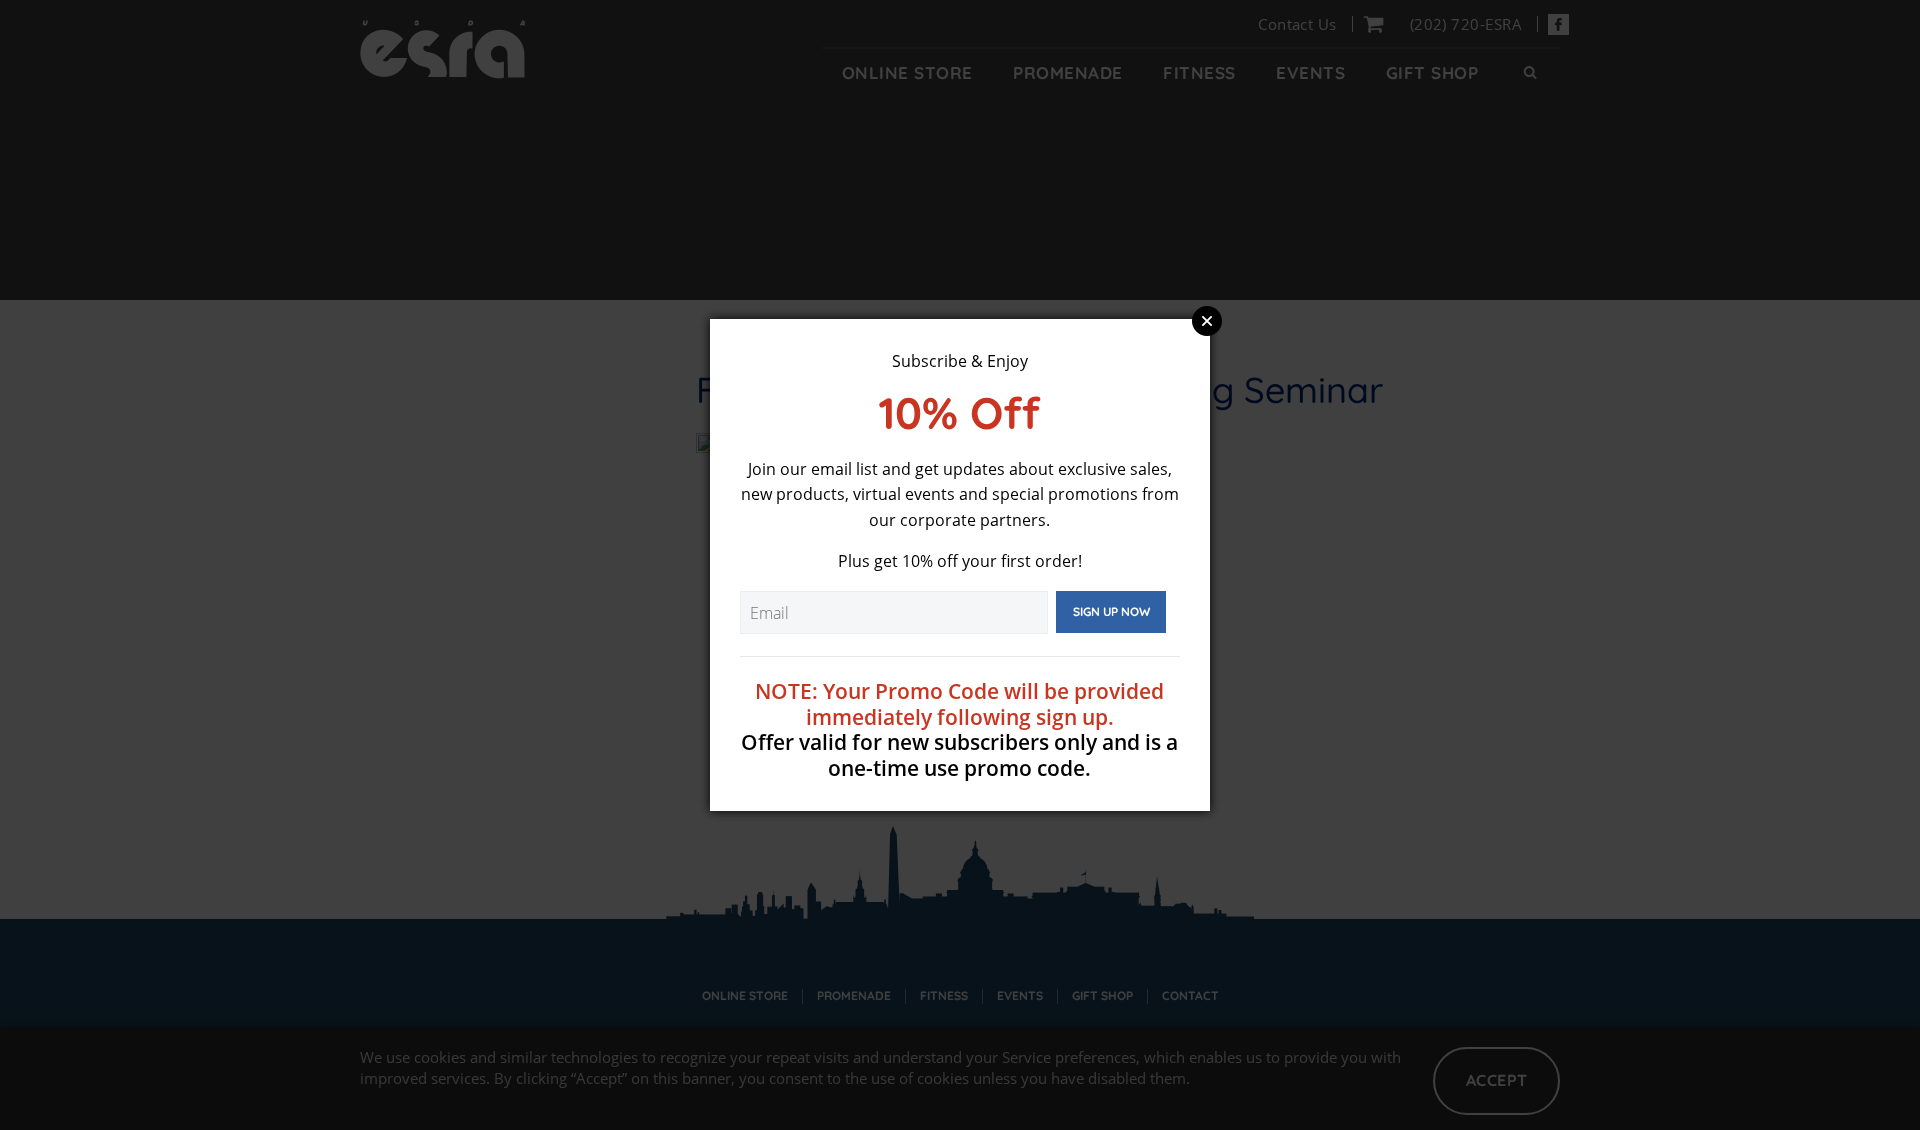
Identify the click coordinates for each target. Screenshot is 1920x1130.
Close (1207, 321)
